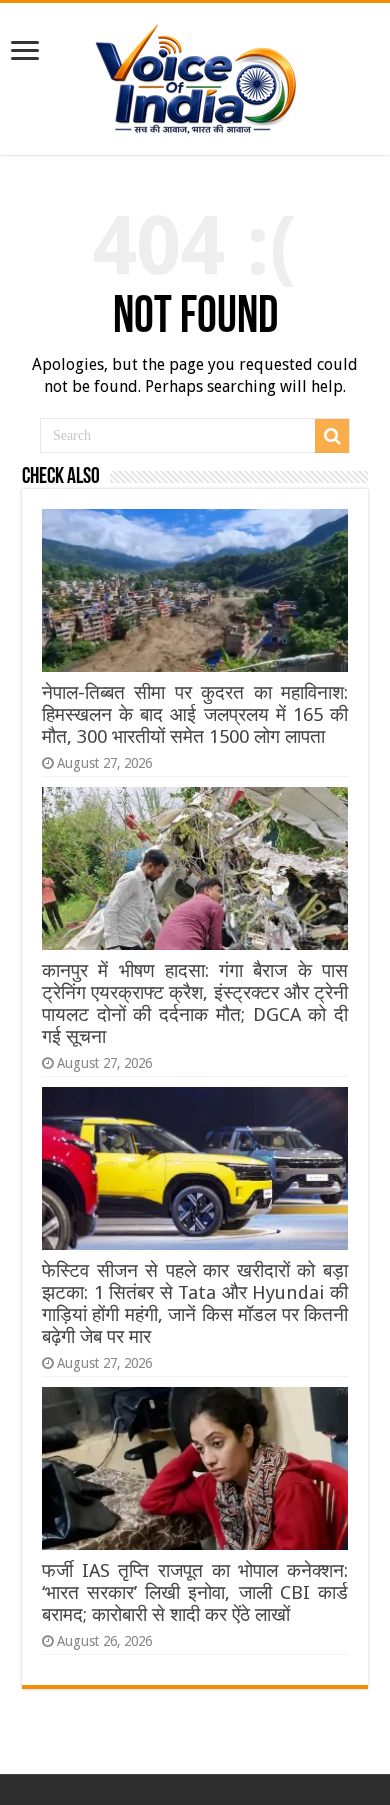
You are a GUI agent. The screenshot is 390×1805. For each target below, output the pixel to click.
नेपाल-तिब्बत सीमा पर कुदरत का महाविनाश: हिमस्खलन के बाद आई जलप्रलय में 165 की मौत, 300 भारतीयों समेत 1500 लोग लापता (195, 714)
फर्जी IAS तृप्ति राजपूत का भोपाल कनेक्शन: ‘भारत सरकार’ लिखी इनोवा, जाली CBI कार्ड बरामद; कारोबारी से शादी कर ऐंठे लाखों (195, 1592)
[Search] (332, 436)
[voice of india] (195, 75)
